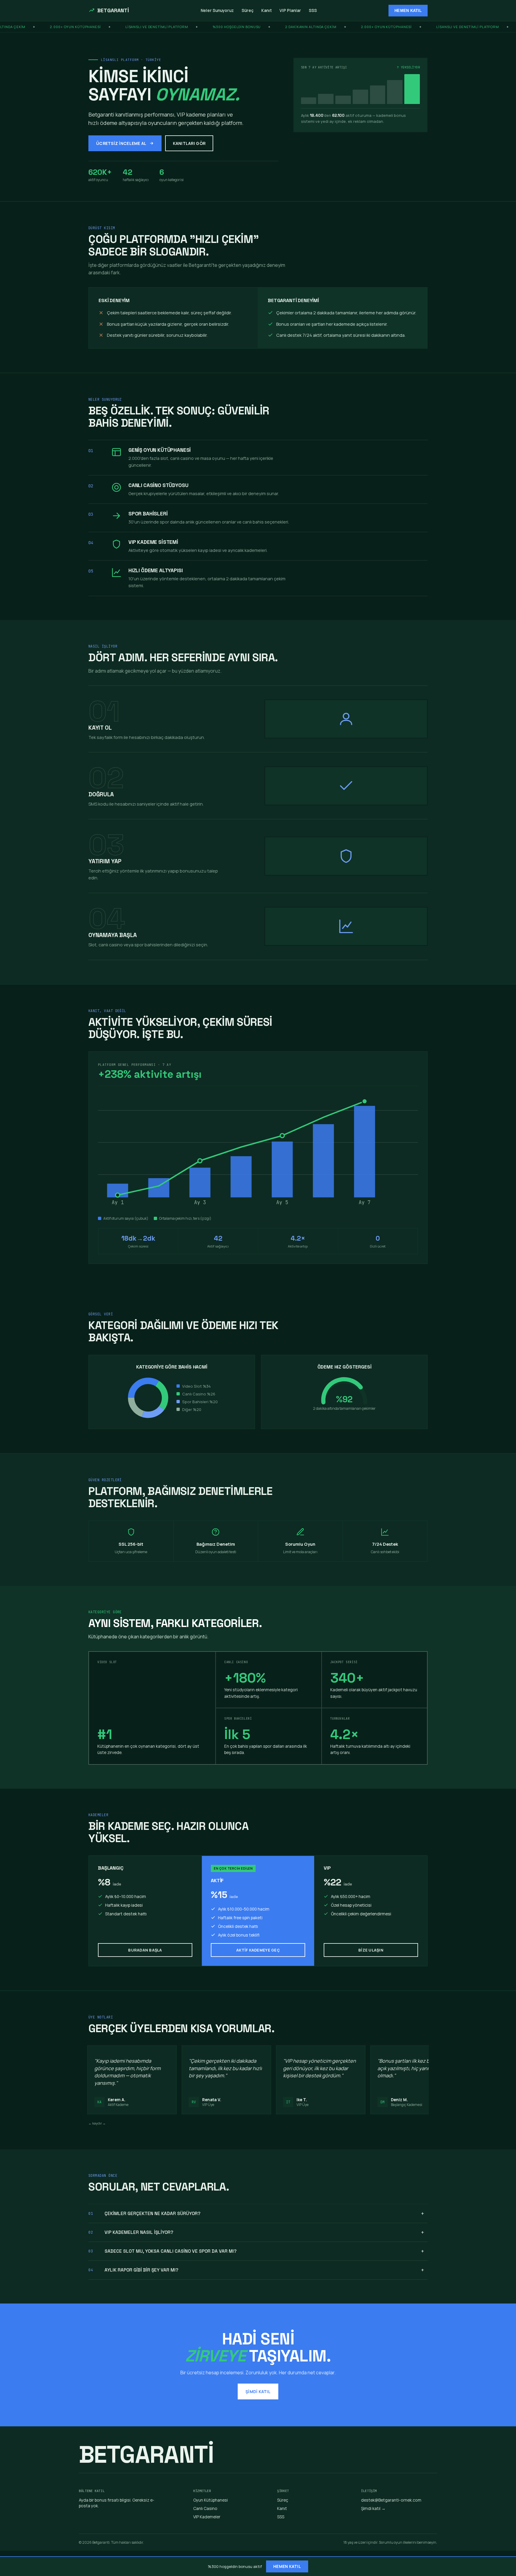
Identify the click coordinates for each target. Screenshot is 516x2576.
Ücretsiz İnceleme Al (121, 143)
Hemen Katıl (408, 11)
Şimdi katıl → (373, 2508)
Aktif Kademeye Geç (258, 1950)
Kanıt (267, 10)
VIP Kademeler (207, 2517)
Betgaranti (113, 10)
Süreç (248, 10)
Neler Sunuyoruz (217, 10)
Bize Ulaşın (371, 1950)
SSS (313, 10)
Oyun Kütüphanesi (211, 2500)
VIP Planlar (290, 10)
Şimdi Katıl (258, 2391)
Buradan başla (145, 1950)
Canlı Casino (205, 2508)
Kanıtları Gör (189, 143)
